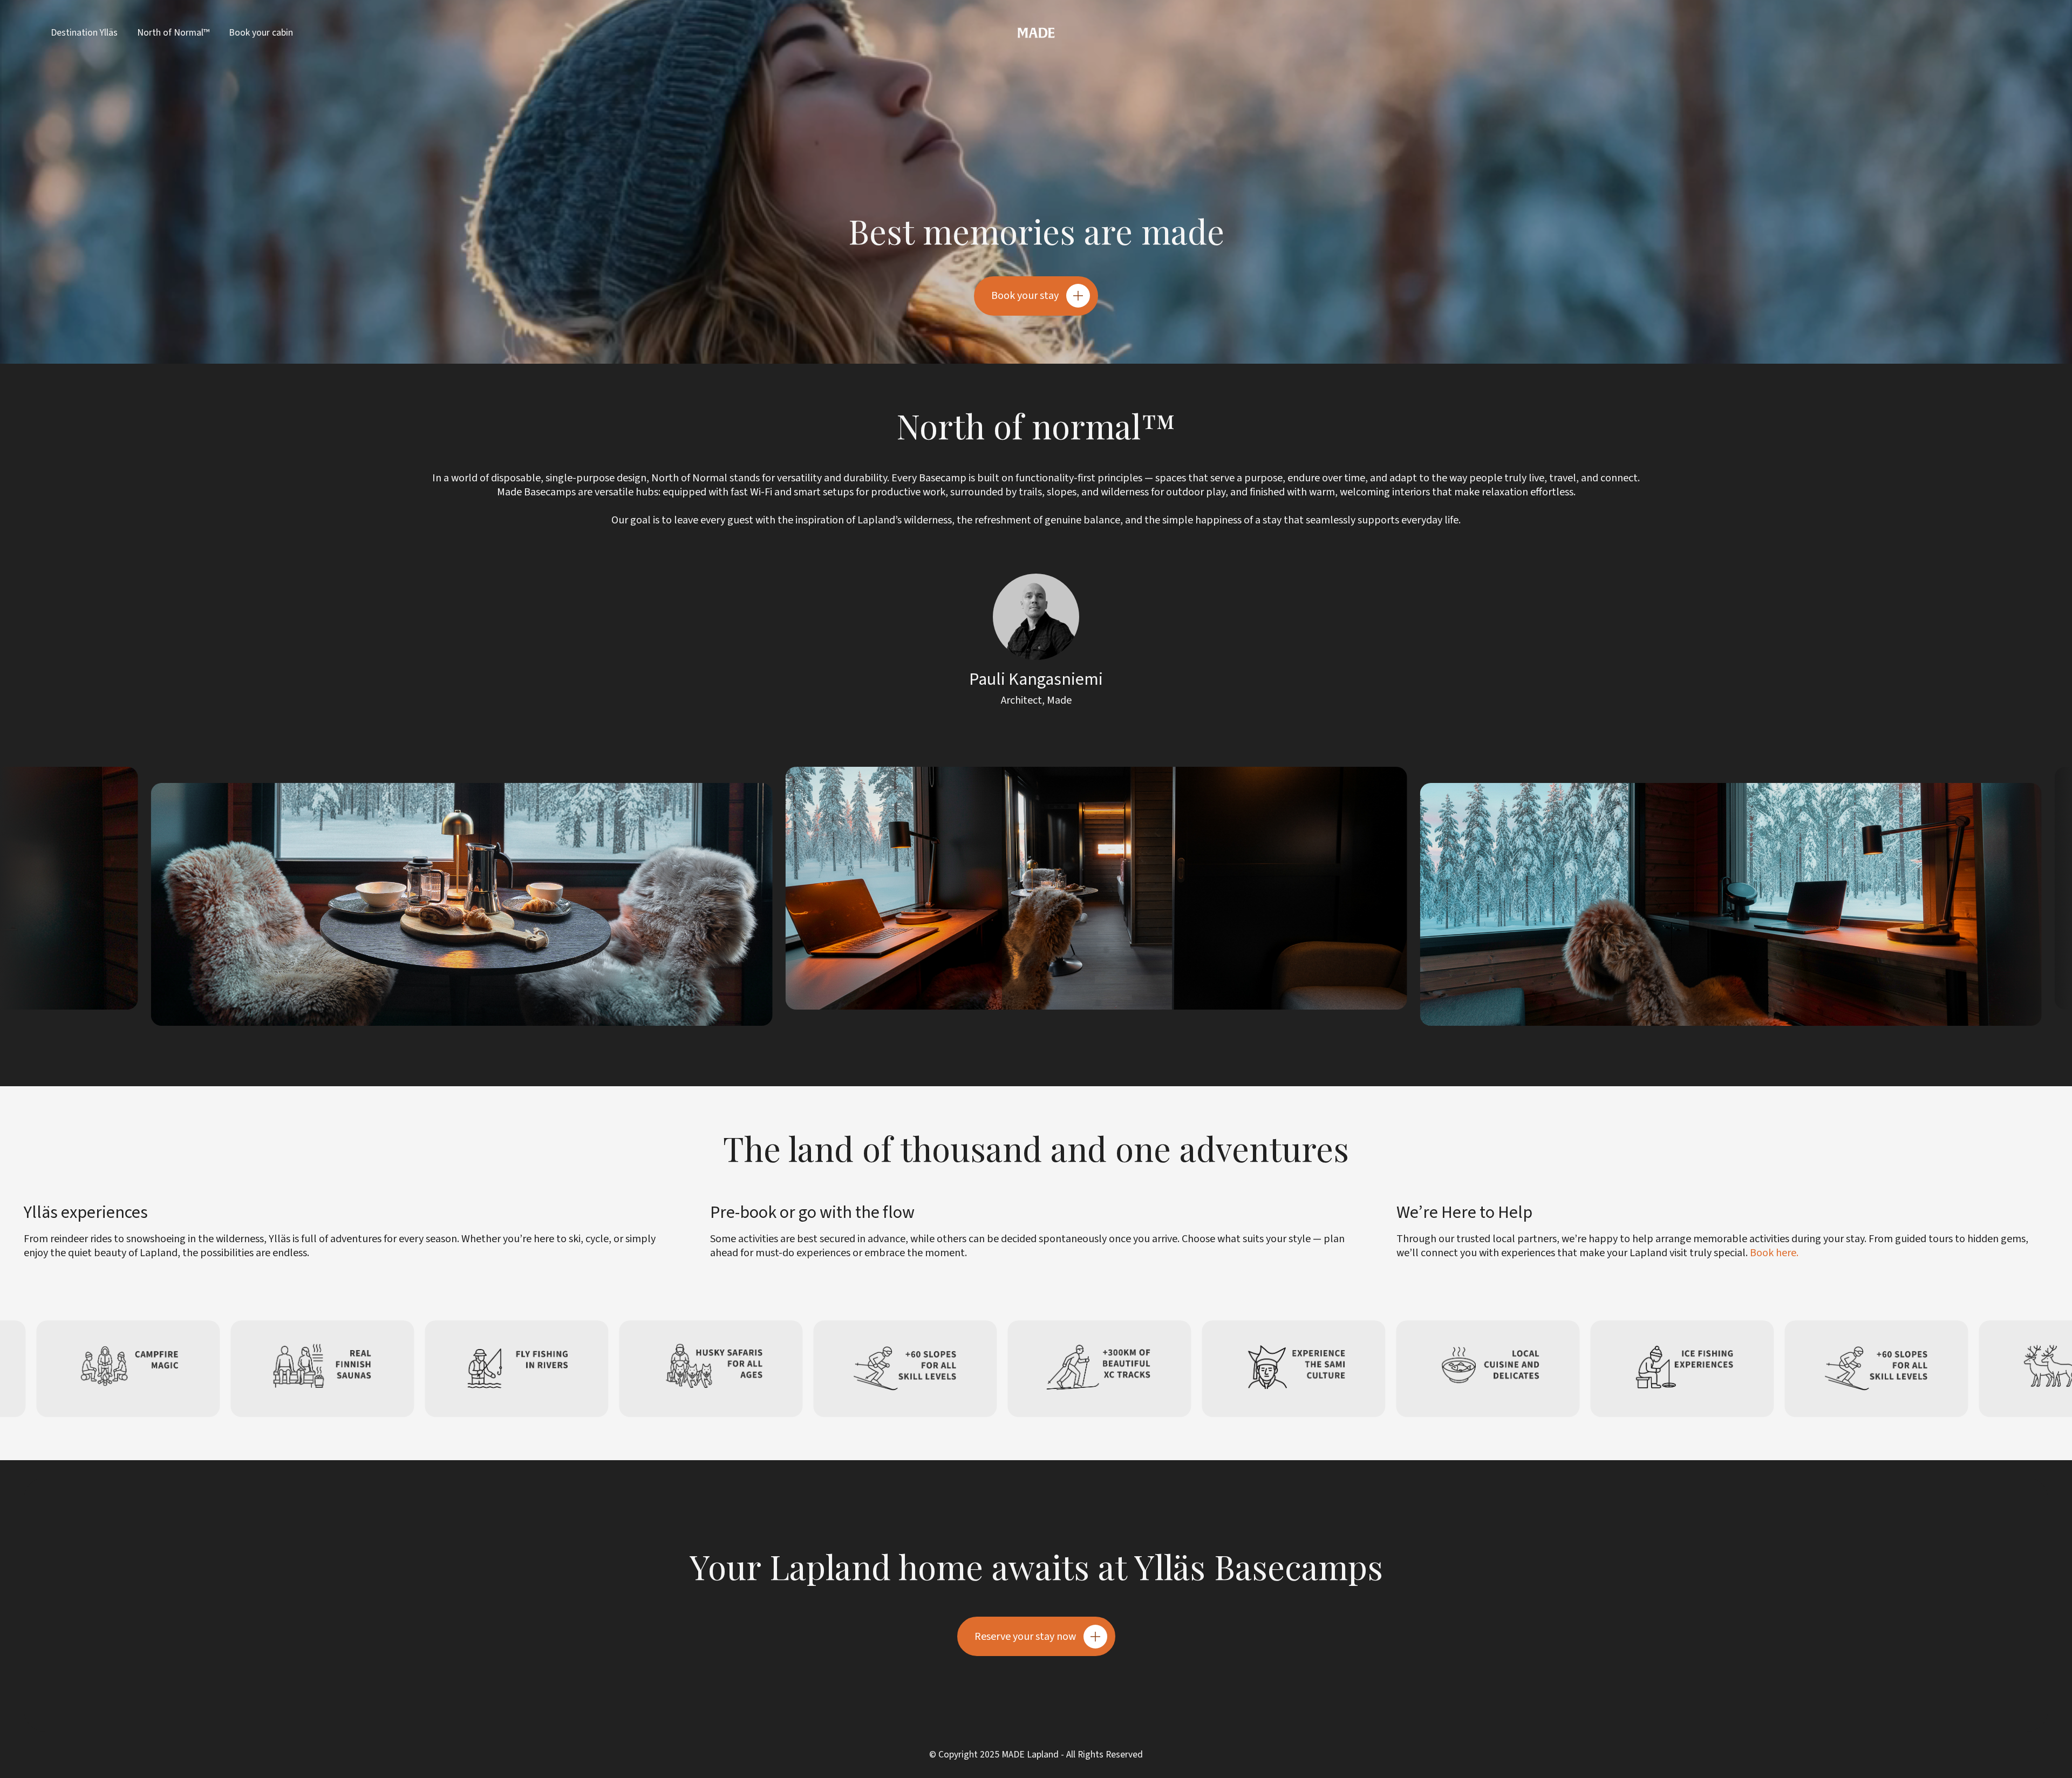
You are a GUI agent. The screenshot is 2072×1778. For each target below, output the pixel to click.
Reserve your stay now (1025, 1637)
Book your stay (1025, 296)
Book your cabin (261, 33)
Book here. (1774, 1253)
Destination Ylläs (84, 33)
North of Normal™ (173, 33)
